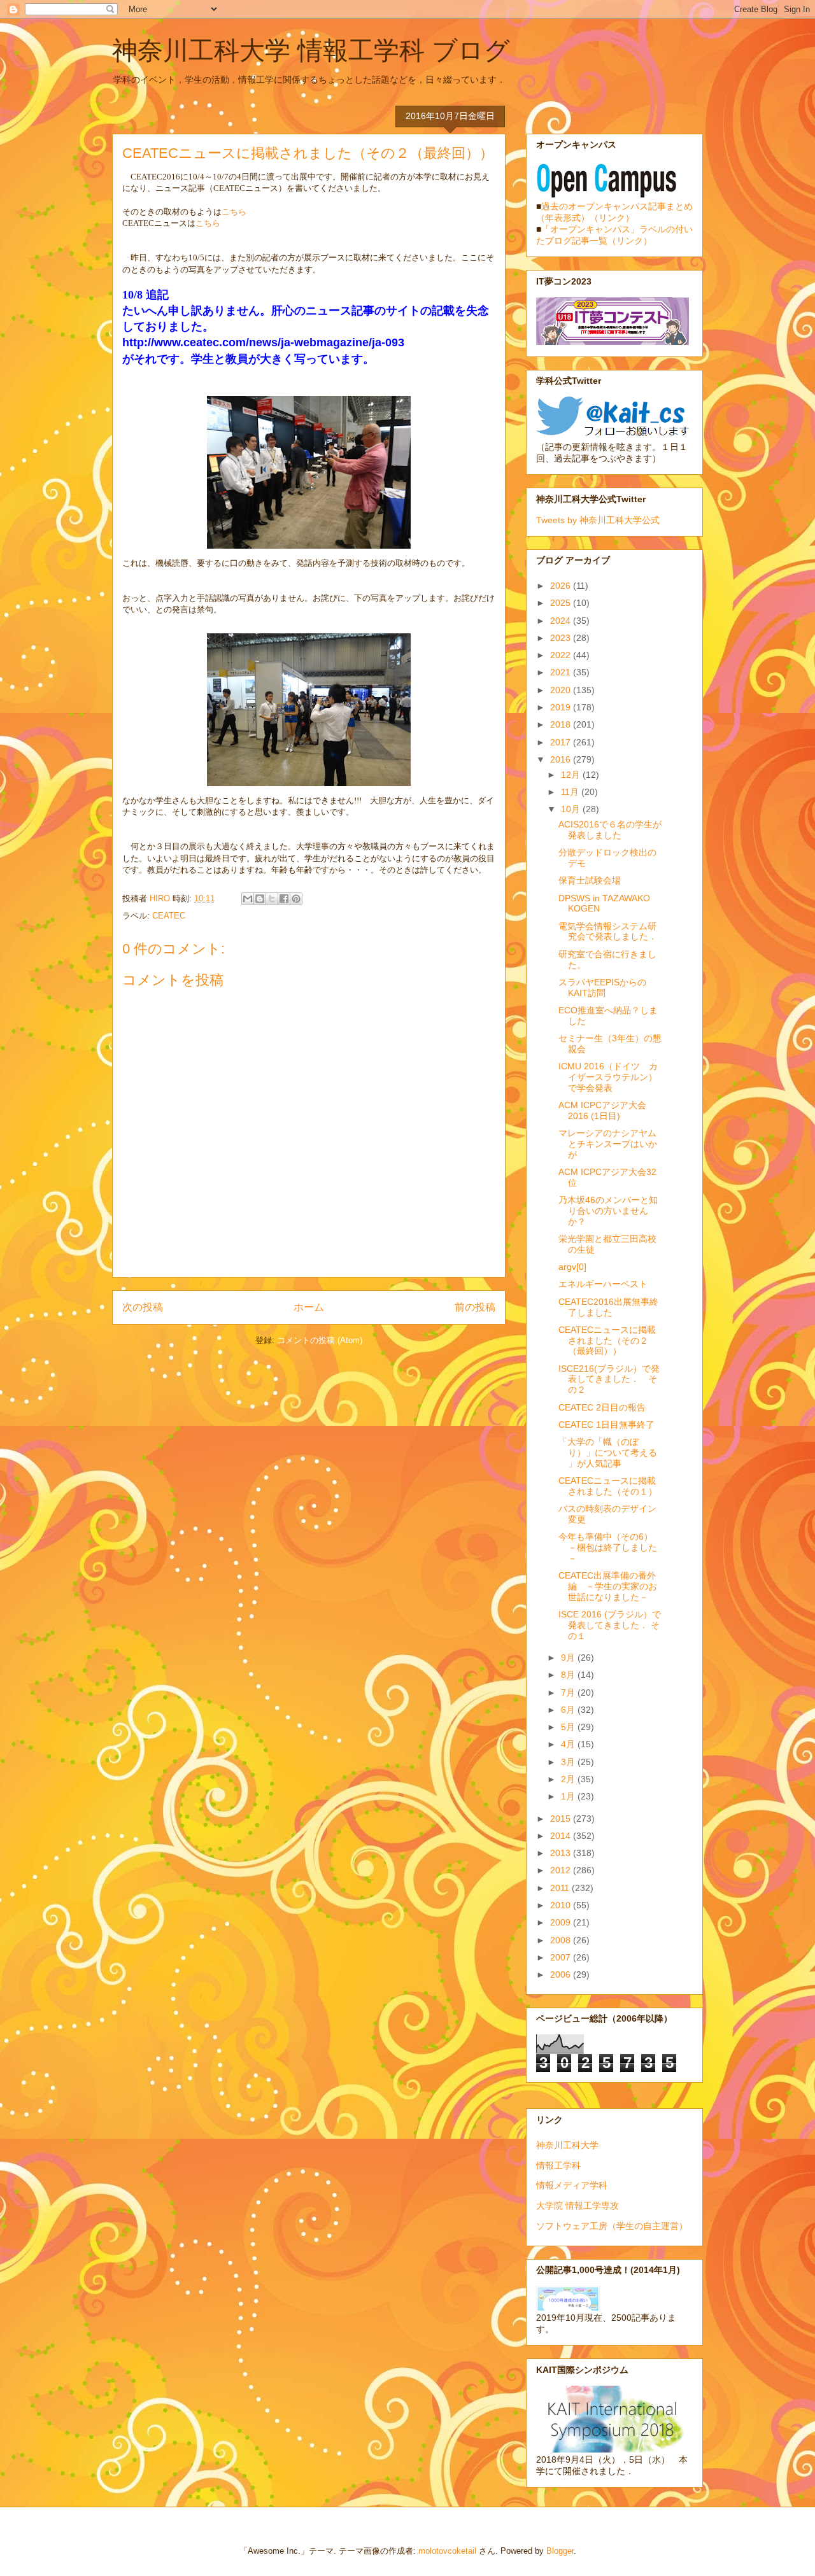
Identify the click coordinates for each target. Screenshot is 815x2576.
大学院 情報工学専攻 (578, 2206)
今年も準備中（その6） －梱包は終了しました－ (610, 1547)
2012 (562, 1870)
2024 (562, 621)
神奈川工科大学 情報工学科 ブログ (311, 50)
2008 (562, 1940)
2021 (562, 672)
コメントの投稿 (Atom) (320, 1340)
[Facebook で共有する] (284, 899)
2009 (562, 1922)
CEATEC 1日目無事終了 (606, 1425)
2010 (562, 1905)
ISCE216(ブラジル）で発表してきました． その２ (609, 1379)
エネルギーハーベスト (603, 1284)
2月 (569, 1779)
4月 (569, 1744)
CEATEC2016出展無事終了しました (608, 1307)
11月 (571, 792)
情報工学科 (558, 2165)
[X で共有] (272, 899)
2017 (562, 742)
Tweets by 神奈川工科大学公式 (598, 520)
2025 (562, 603)
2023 (562, 638)
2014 (562, 1836)
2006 (562, 1974)
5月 (569, 1727)
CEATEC (169, 916)
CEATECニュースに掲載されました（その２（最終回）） (607, 1341)
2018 (562, 724)
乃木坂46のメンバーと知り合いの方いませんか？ (608, 1211)
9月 (569, 1658)
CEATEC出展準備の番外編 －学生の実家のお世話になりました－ (608, 1586)
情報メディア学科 (572, 2185)
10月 (572, 809)
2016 (562, 759)
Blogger (560, 2551)
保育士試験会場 (590, 880)
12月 (572, 775)
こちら (234, 212)
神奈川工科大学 (567, 2145)
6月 (569, 1710)
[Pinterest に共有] (296, 899)
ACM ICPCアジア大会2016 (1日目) (602, 1110)
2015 (562, 1819)
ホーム (309, 1307)
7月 (569, 1693)
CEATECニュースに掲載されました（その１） (608, 1486)
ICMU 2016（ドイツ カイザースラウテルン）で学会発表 (608, 1077)
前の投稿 (475, 1307)
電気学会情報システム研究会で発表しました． (608, 932)
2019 (562, 707)
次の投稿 (143, 1307)
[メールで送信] (248, 899)
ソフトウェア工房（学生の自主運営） (612, 2226)
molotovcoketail (447, 2551)
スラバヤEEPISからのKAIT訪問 (602, 988)
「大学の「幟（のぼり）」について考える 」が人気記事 (608, 1453)
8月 (569, 1675)
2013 (562, 1853)
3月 (569, 1762)
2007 (562, 1957)
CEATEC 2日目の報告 (602, 1407)
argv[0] (572, 1267)
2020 (562, 690)
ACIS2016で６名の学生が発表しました (610, 830)
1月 (569, 1796)
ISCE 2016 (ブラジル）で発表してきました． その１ (610, 1625)
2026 (562, 586)
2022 (562, 655)
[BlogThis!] (260, 899)
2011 (561, 1888)
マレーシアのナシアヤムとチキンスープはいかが (608, 1144)
